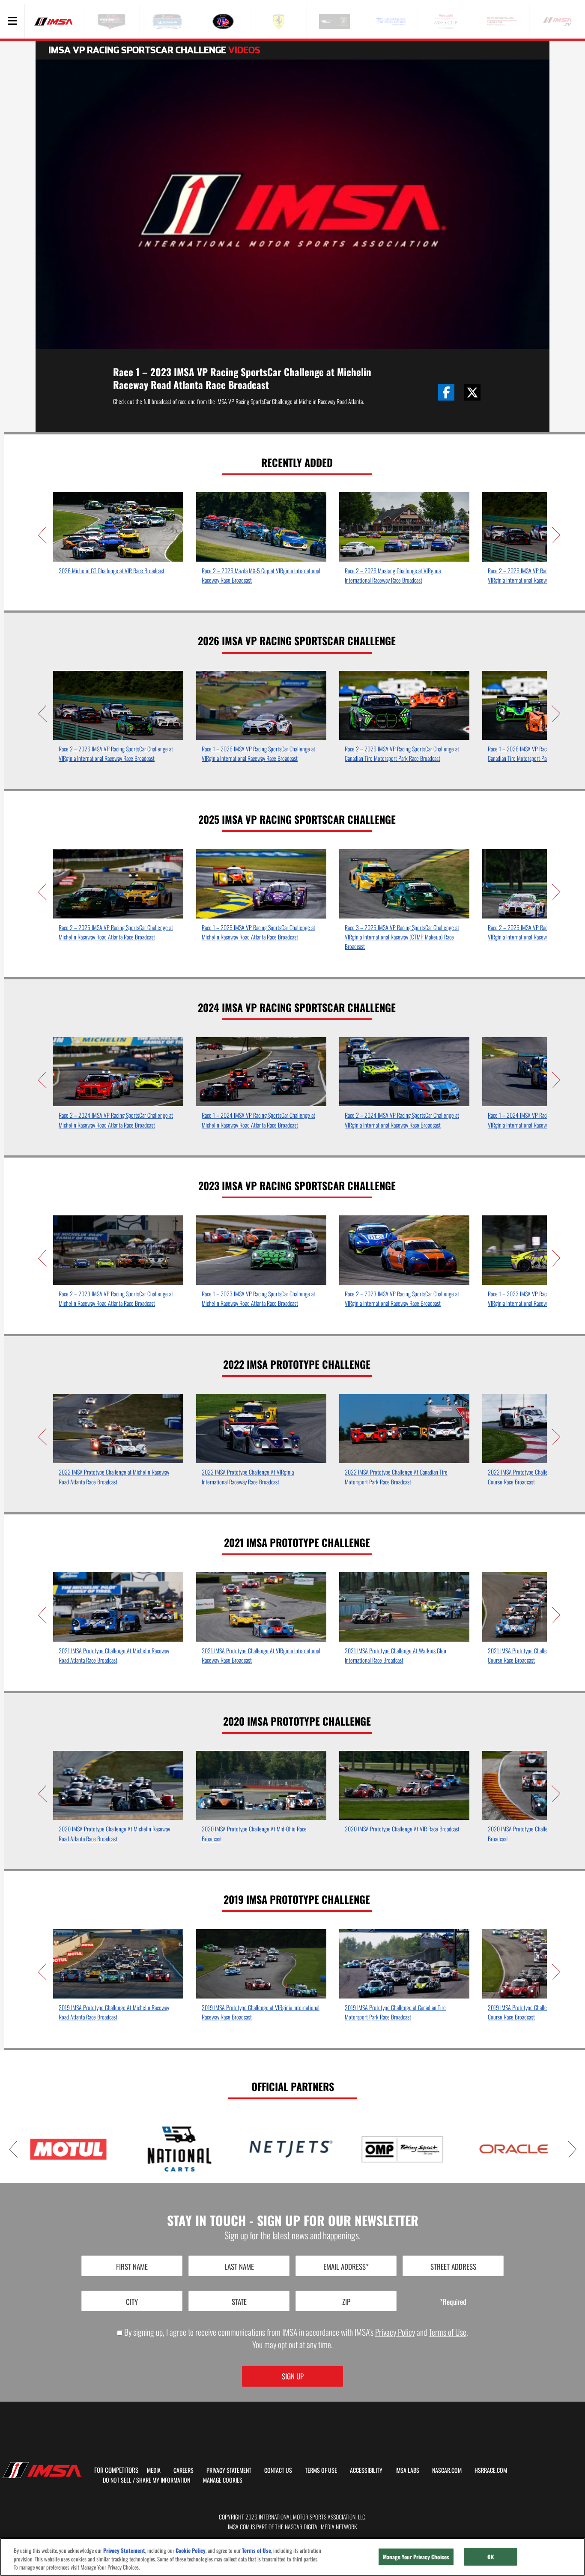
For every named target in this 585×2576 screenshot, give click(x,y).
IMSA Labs (407, 2470)
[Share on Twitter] (472, 392)
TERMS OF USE (321, 2470)
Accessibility (366, 2470)
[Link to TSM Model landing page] (263, 2149)
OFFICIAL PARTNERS (293, 2086)
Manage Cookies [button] (223, 2480)
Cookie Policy (191, 2551)
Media (154, 2470)
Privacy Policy (395, 2332)
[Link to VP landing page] (374, 2149)
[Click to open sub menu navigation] (12, 21)
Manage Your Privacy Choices (416, 2556)
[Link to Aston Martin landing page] (485, 2149)
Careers (184, 2470)
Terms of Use (448, 2332)
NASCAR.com (447, 2470)
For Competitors (116, 2470)
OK (491, 2556)
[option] (118, 536)
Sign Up (293, 2376)
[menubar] (12, 21)
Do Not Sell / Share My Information (146, 2480)
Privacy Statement (229, 2470)
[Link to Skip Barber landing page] (151, 2149)
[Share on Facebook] (446, 392)
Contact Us (278, 2470)
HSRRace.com (491, 2470)
